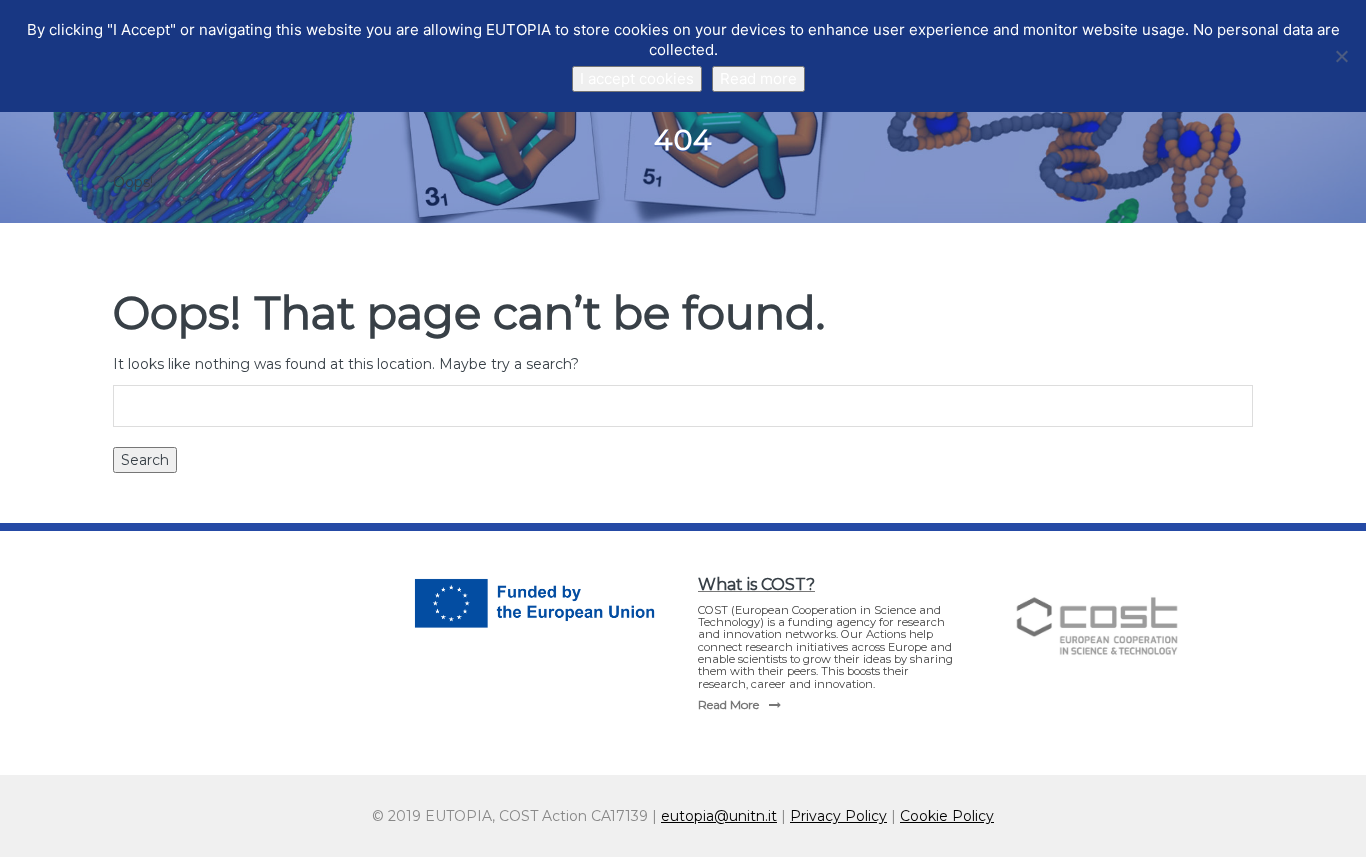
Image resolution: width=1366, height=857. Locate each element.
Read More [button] (728, 704)
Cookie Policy (947, 816)
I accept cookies (637, 78)
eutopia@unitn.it (719, 816)
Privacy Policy (838, 816)
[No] (1341, 56)
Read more (758, 78)
